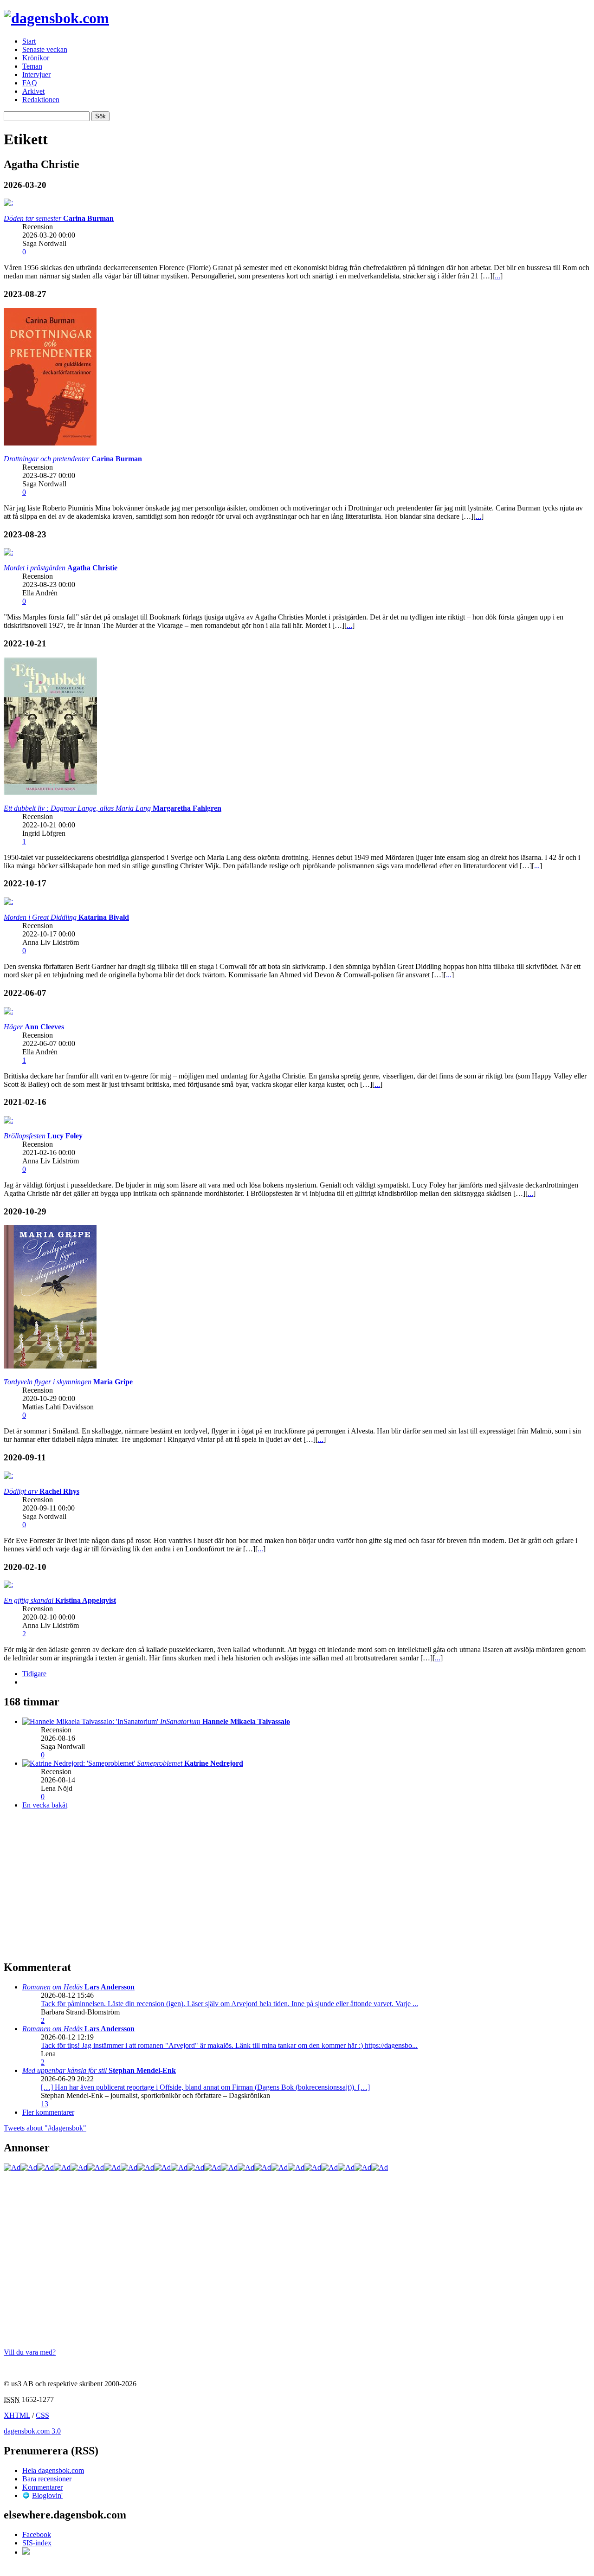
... (497, 276)
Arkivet (33, 91)
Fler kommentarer (48, 2112)
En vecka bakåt (45, 1805)
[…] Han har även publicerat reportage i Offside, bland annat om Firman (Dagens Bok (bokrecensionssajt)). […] (205, 2087)
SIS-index (37, 2543)
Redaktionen (41, 100)
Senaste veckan (45, 49)
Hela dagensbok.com (53, 2470)
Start (29, 41)
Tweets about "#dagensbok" (45, 2128)
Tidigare (34, 1674)
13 (45, 2104)
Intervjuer (36, 74)
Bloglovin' (47, 2495)
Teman (32, 66)
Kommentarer (42, 2487)
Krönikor (36, 58)
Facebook (37, 2534)
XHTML (17, 2415)
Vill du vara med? (30, 2352)
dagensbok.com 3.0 (32, 2431)
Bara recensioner (47, 2479)
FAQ (30, 83)
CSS (42, 2415)
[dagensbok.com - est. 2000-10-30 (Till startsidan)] (56, 18)
